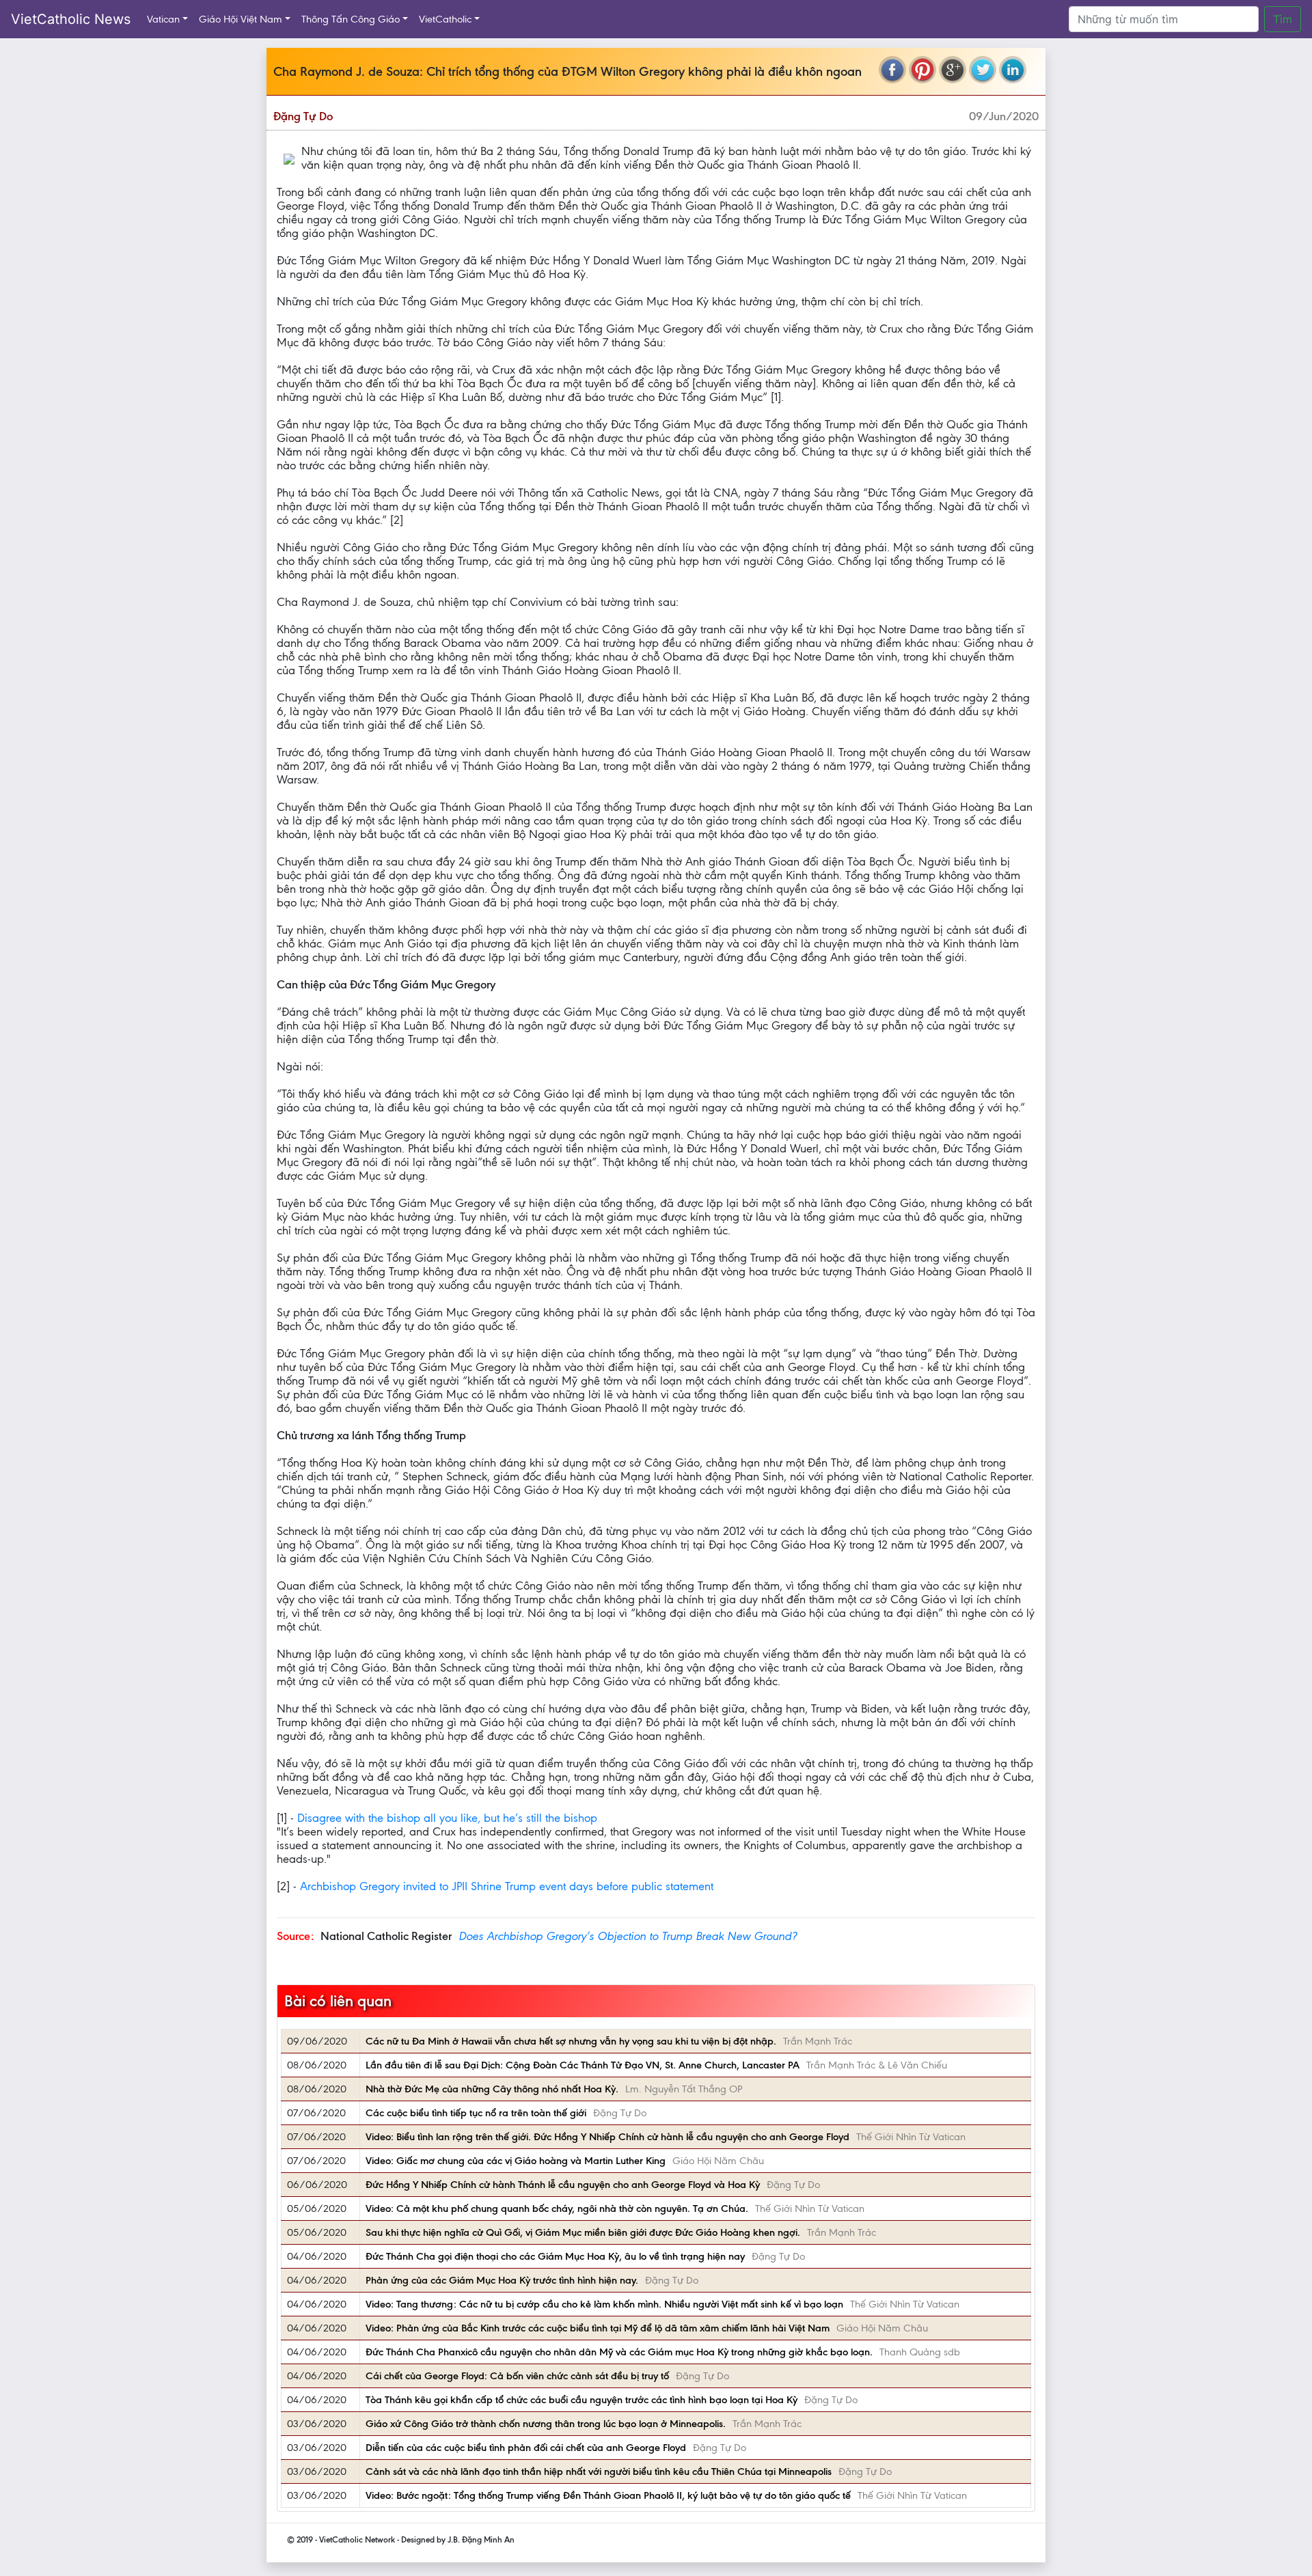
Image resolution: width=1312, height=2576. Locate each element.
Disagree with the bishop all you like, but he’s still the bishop (447, 1818)
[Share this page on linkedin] (1013, 70)
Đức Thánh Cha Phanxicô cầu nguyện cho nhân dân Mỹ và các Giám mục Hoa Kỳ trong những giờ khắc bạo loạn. (619, 2352)
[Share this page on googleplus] (953, 70)
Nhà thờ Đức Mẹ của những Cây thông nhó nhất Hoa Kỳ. (492, 2089)
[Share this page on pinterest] (922, 70)
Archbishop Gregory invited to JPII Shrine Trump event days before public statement (507, 1886)
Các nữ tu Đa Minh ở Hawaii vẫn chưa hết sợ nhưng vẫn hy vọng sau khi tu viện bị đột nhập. (571, 2041)
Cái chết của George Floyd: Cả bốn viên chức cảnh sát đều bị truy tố (517, 2376)
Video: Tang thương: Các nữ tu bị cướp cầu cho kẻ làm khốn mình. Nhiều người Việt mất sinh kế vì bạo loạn (604, 2304)
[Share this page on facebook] (892, 70)
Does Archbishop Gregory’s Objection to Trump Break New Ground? (628, 1936)
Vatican (163, 19)
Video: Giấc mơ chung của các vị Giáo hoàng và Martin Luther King (516, 2161)
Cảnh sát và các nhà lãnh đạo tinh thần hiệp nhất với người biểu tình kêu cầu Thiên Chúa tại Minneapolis (599, 2471)
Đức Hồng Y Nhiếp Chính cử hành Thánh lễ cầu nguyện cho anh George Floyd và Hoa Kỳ (563, 2185)
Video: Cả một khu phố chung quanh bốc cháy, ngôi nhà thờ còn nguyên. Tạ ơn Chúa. (557, 2208)
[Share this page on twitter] (983, 70)
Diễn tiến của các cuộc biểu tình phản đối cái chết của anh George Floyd (526, 2448)
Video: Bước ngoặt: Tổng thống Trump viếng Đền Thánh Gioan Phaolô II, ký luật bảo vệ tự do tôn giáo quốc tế (608, 2495)
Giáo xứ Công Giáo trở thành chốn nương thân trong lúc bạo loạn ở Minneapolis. (546, 2424)
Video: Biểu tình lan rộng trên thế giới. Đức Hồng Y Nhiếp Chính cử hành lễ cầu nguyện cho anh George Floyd (607, 2137)
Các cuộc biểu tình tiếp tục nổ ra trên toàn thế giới (476, 2113)
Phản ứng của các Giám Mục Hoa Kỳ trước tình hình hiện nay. (502, 2280)
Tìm (1283, 19)
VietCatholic (445, 19)
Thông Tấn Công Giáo (351, 19)
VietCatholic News (71, 19)
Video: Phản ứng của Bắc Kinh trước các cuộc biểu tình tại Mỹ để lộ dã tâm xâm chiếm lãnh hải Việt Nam (598, 2328)
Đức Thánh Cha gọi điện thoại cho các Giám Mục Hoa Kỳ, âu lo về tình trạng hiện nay (555, 2256)
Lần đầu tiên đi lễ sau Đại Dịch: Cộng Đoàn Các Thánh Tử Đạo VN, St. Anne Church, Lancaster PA (583, 2065)
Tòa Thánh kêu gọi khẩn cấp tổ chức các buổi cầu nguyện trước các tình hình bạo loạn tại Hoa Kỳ (582, 2400)
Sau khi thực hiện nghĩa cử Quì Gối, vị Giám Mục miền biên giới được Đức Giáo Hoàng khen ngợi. (583, 2232)
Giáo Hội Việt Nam (241, 19)
